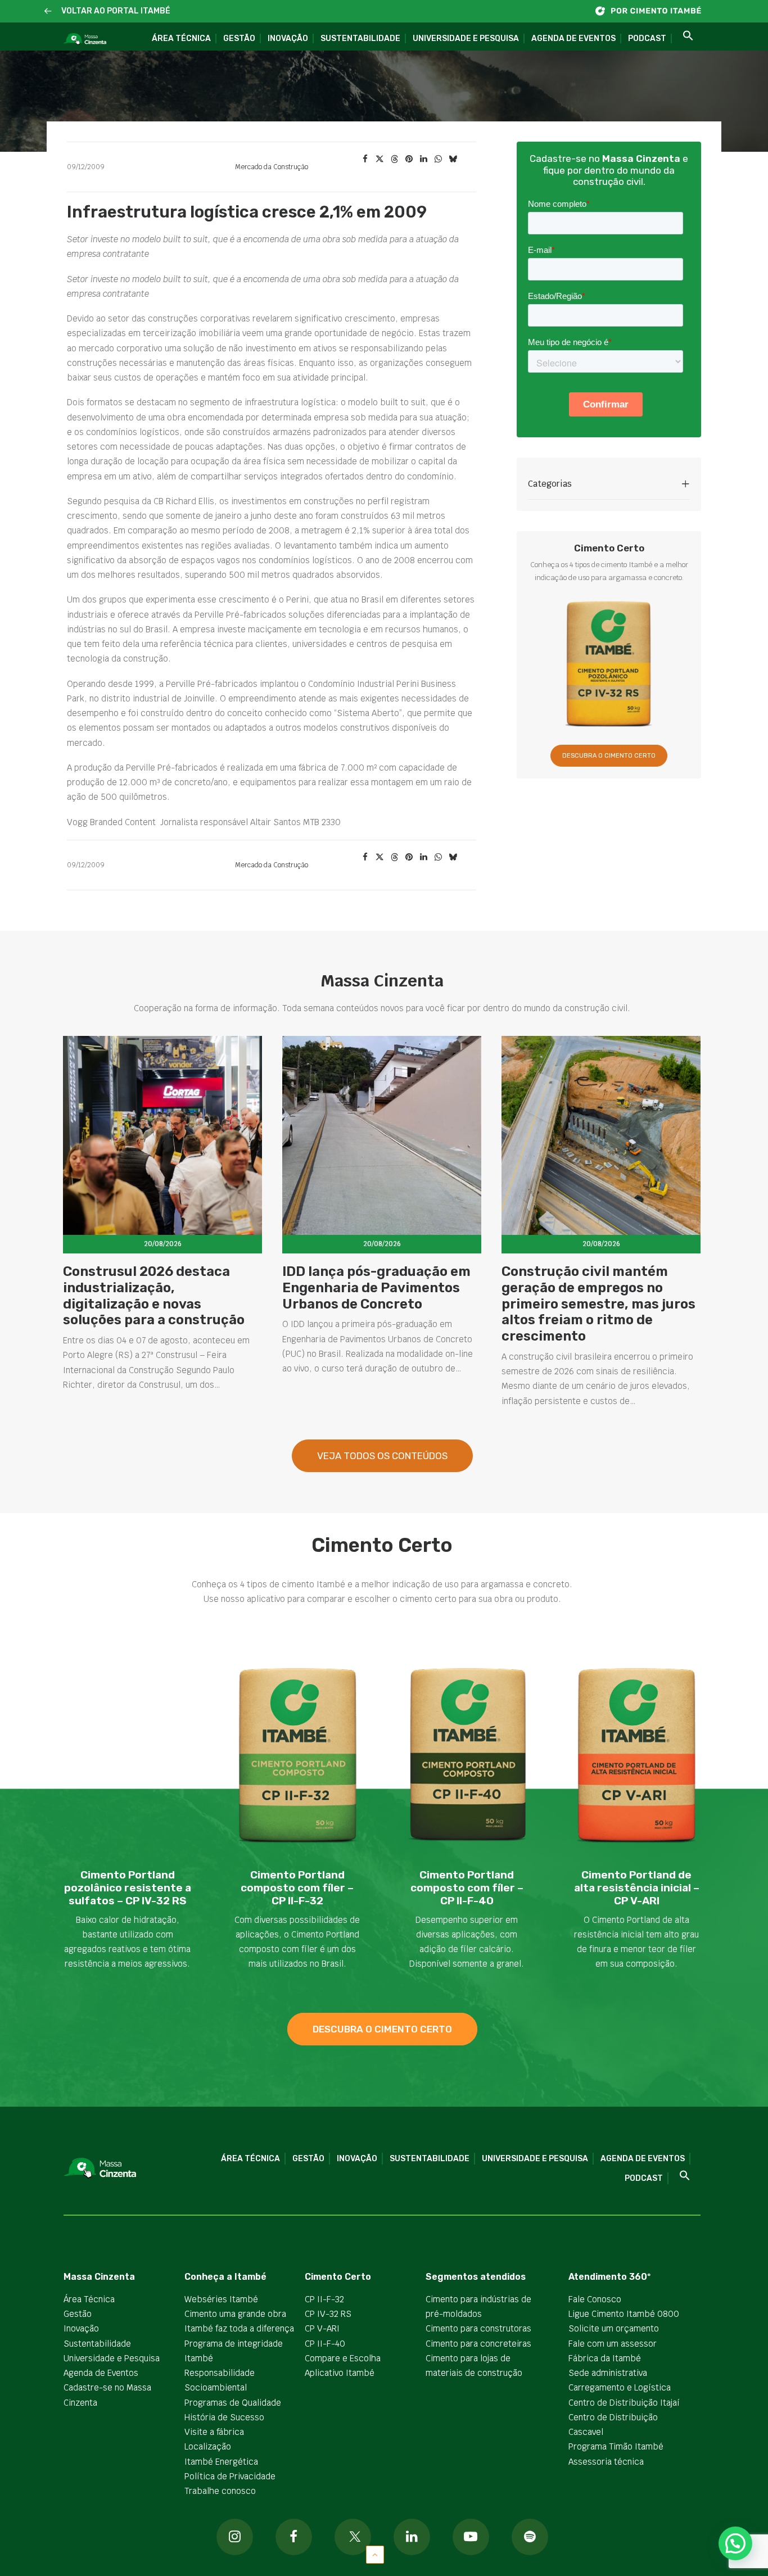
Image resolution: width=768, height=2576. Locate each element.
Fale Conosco (595, 2299)
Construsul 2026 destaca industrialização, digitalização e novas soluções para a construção (154, 1296)
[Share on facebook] (365, 159)
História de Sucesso (224, 2417)
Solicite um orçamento (614, 2328)
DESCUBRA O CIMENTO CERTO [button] (609, 756)
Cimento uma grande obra (235, 2314)
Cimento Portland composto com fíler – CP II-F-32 (297, 1888)
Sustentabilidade (360, 39)
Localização (208, 2446)
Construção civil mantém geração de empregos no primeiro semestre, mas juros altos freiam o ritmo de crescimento (598, 1304)
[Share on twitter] (380, 159)
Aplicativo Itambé (340, 2373)
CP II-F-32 (324, 2299)
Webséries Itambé (221, 2299)
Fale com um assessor (613, 2344)
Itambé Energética (221, 2462)
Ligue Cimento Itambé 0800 (624, 2314)
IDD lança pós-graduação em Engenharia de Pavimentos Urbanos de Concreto (376, 1288)
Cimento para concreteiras (478, 2344)
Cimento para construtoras (478, 2328)
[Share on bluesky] (453, 159)
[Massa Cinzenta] (85, 39)
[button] (48, 12)
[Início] (654, 11)
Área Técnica (181, 39)
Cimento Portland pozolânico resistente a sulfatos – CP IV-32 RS (128, 1888)
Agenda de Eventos (573, 39)
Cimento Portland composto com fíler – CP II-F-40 (467, 1888)
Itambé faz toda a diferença (239, 2328)
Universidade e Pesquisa (466, 39)
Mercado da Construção (272, 167)
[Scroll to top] (375, 2554)
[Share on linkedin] (423, 159)
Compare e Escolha (343, 2358)
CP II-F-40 (325, 2344)
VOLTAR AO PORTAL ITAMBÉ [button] (116, 11)
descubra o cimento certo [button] (382, 2029)
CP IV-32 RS (328, 2314)
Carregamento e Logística (620, 2387)
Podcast (647, 39)
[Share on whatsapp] (438, 159)
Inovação (288, 39)
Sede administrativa (608, 2373)
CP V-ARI (322, 2328)
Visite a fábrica (214, 2432)
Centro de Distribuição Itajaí (624, 2403)
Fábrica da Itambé (605, 2358)
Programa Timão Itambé (616, 2446)
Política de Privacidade (230, 2476)
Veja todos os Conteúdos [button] (382, 1456)
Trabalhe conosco (220, 2491)
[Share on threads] (394, 159)
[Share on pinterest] (409, 159)
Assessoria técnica (606, 2462)
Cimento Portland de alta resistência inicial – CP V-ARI (637, 1888)
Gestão (239, 39)
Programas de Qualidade (233, 2403)
